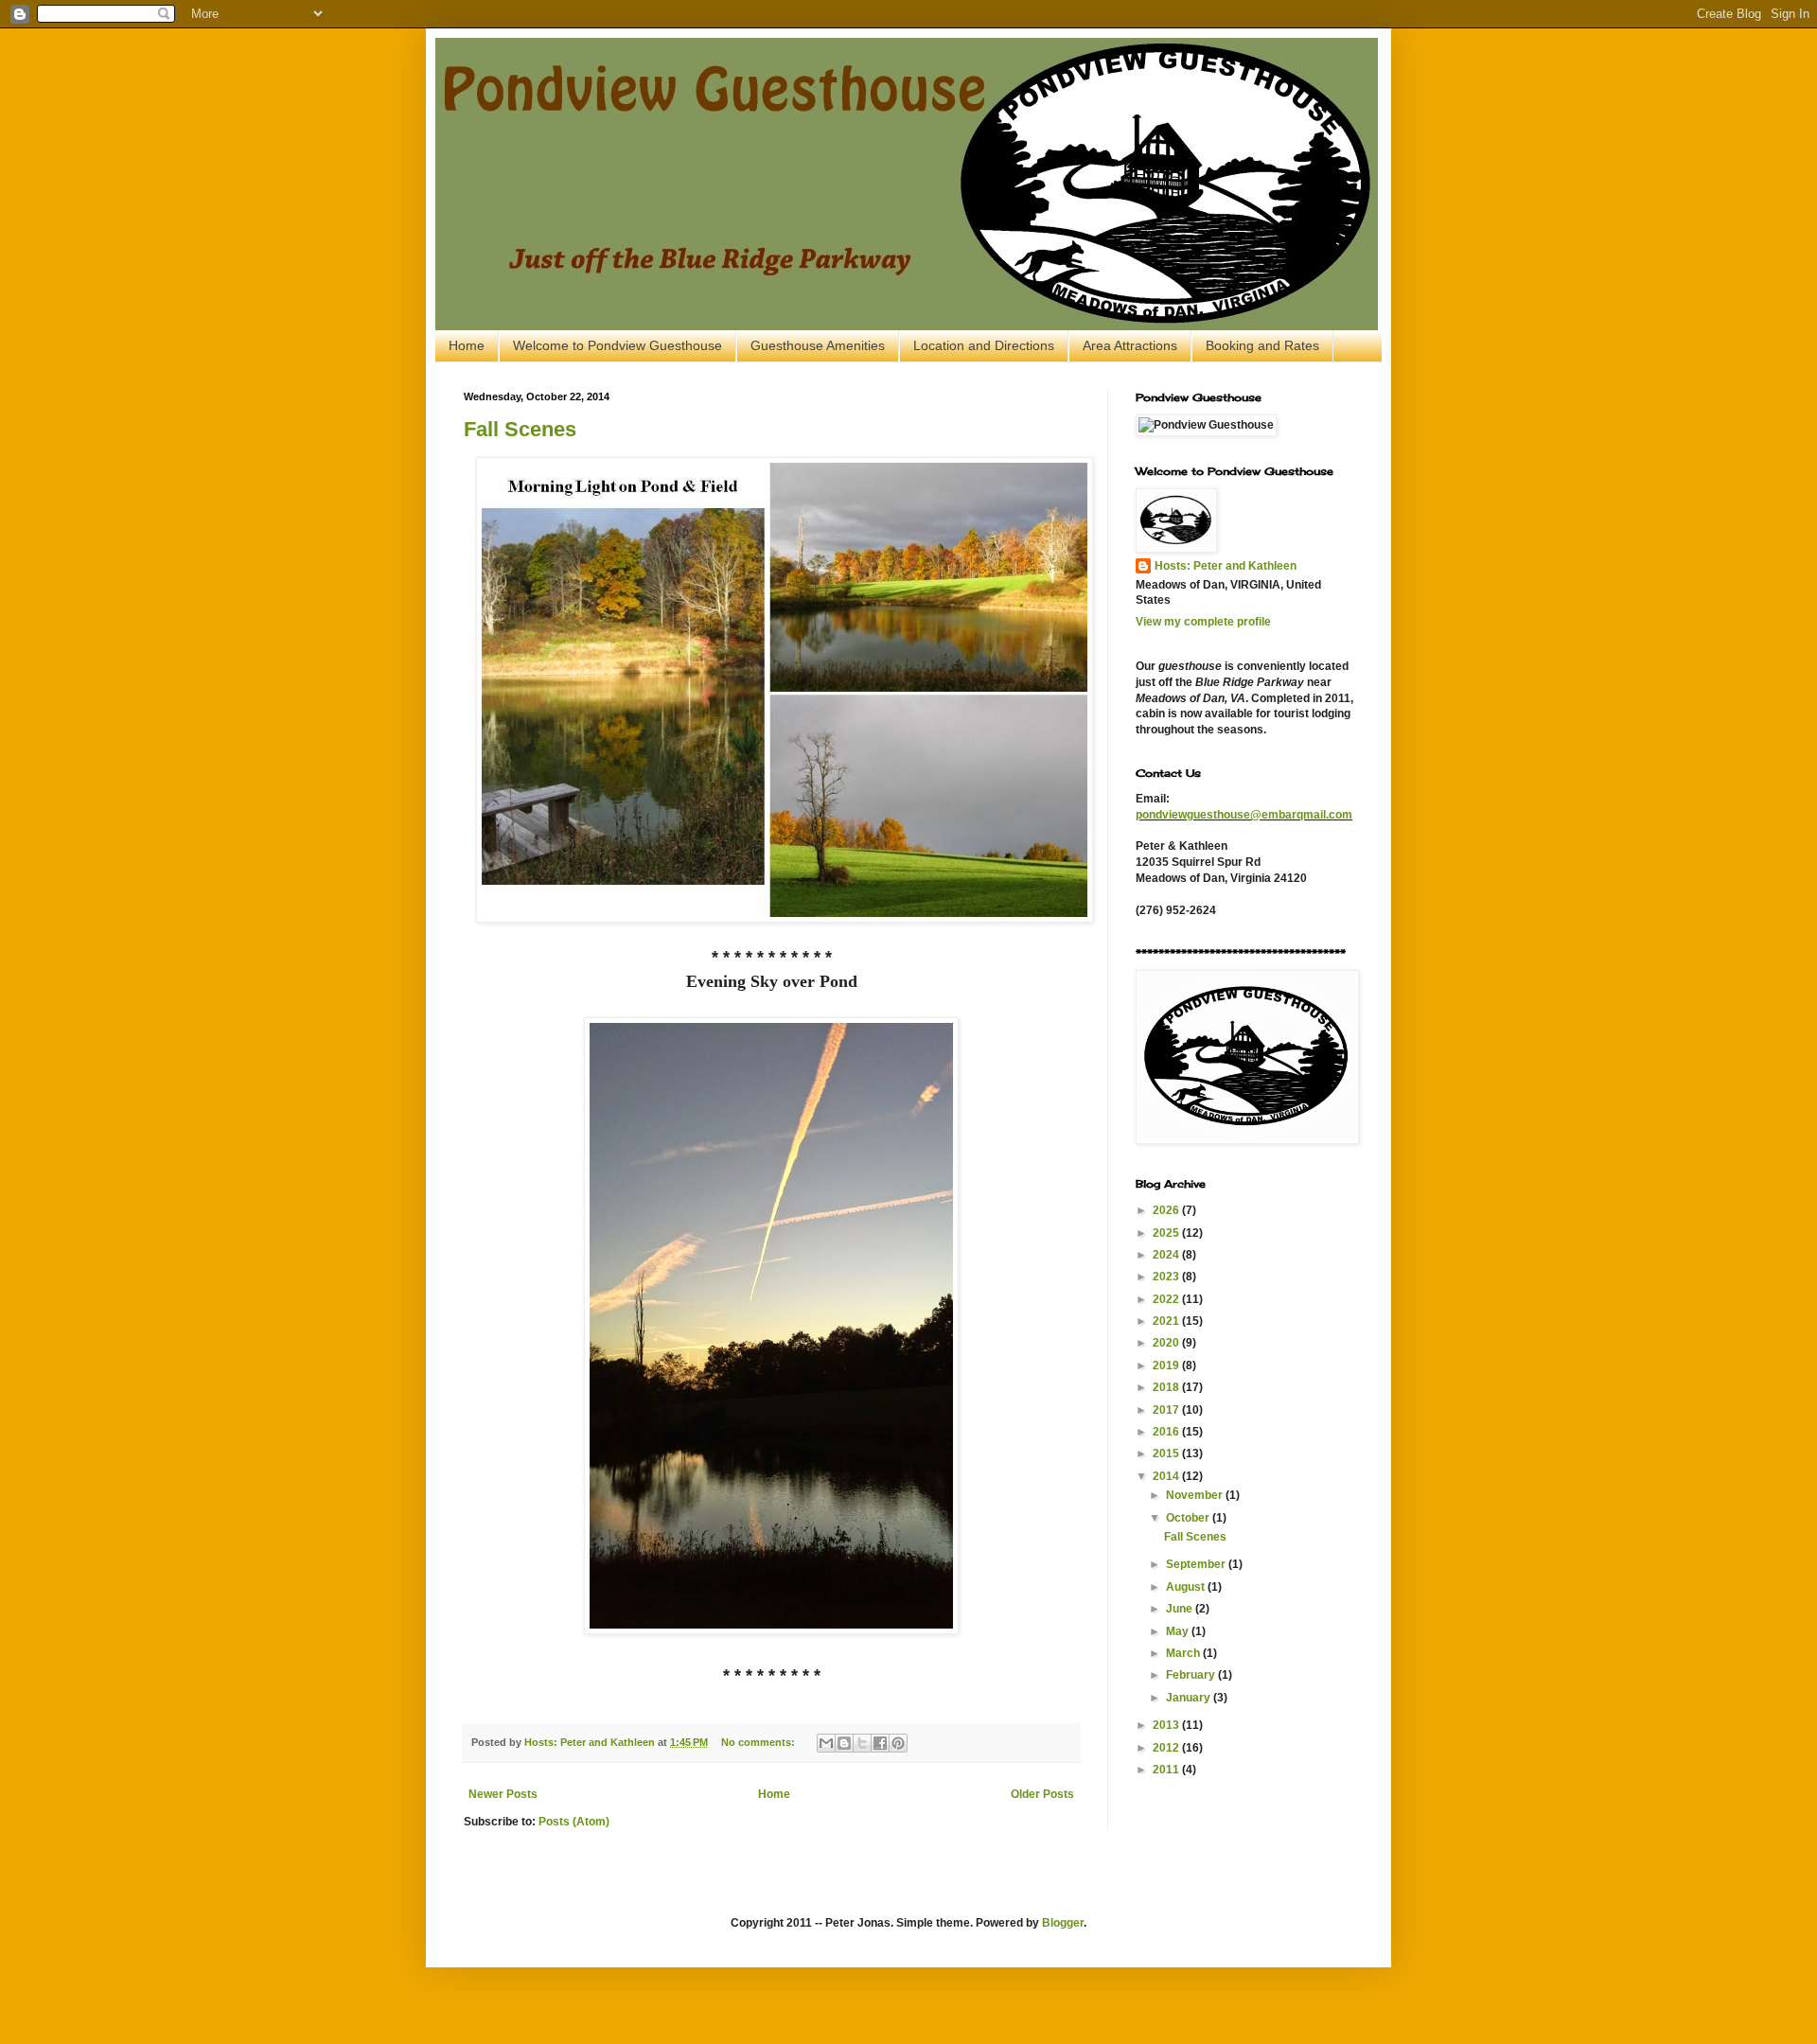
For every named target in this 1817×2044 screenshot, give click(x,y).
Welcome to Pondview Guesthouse (617, 345)
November (1196, 1495)
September (1197, 1564)
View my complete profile (1203, 622)
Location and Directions (984, 345)
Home (467, 345)
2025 (1167, 1233)
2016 (1167, 1432)
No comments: (759, 1742)
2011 (1167, 1770)
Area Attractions (1130, 345)
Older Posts (1042, 1794)
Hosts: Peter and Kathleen (1226, 566)
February (1192, 1675)
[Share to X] (862, 1743)
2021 (1167, 1321)
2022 (1167, 1299)
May (1179, 1631)
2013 (1167, 1725)
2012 (1167, 1748)
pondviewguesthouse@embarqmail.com (1244, 815)
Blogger (1063, 1923)
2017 (1167, 1410)
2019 (1167, 1366)
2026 (1167, 1210)
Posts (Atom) (574, 1822)
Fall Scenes (520, 429)
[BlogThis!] (844, 1743)
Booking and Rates (1262, 345)
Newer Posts (503, 1794)
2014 (1167, 1476)
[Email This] (826, 1743)
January (1190, 1698)
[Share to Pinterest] (898, 1743)
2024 (1167, 1255)
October (1189, 1518)
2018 (1167, 1387)
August (1187, 1587)
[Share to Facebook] (880, 1743)
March (1184, 1653)
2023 (1167, 1277)
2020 (1167, 1343)
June (1181, 1609)
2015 (1167, 1454)
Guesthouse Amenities (818, 345)
